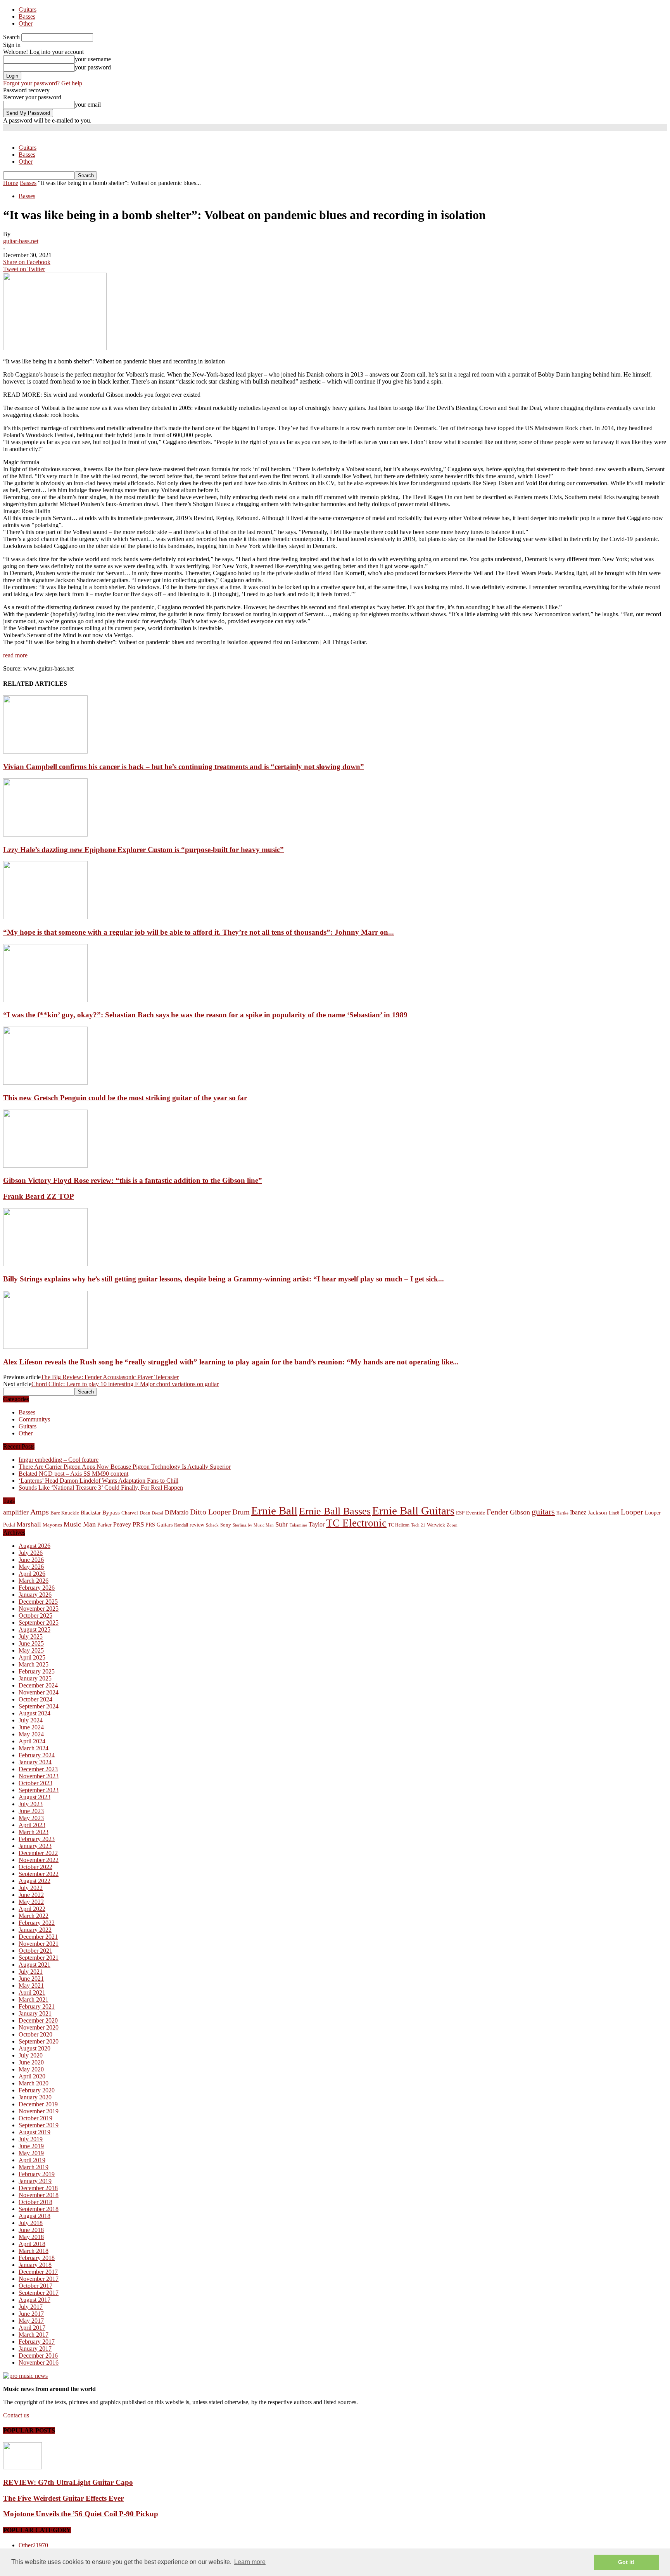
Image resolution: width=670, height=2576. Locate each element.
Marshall (29, 1524)
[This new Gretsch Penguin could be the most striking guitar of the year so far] (45, 1083)
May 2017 (31, 2321)
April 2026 (32, 1574)
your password (93, 67)
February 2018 (37, 2258)
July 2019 (31, 2139)
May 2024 (31, 1734)
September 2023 (39, 1790)
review (197, 1525)
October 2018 (35, 2202)
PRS (138, 1524)
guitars (543, 1512)
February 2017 (37, 2342)
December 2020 (38, 2020)
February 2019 (37, 2174)
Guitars (28, 10)
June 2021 (31, 1979)
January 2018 (35, 2265)
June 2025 (31, 1643)
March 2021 (34, 1999)
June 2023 (31, 1811)
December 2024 (38, 1685)
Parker (104, 1525)
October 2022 (35, 1867)
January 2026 (35, 1595)
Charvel (130, 1513)
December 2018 (38, 2188)
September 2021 (39, 1958)
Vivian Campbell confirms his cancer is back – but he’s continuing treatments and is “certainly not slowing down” (184, 767)
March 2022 (34, 1916)
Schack (212, 1525)
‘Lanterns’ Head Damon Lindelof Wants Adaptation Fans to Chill (98, 1481)
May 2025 (31, 1650)
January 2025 (35, 1678)
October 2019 (35, 2118)
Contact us (16, 2415)
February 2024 (37, 1755)
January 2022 (35, 1930)
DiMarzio (177, 1512)
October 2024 (35, 1699)
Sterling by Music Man (253, 1525)
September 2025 (39, 1623)
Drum (241, 1512)
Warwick (436, 1525)
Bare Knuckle (65, 1513)
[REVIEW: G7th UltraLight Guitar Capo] (22, 2467)
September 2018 (39, 2209)
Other (26, 23)
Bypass (111, 1513)
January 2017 (35, 2349)
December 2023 (38, 1769)
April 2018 (32, 2244)
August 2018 (35, 2216)
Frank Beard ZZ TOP (39, 1196)
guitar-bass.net (21, 241)
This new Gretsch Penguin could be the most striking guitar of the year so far (125, 1098)
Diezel (158, 1513)
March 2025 (34, 1664)
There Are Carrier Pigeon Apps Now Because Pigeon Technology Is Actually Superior (125, 1467)
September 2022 (39, 1874)
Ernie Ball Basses (335, 1511)
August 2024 (35, 1713)
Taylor (317, 1524)
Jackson (597, 1512)
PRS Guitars (159, 1525)
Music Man (80, 1524)
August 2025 (35, 1629)
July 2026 (31, 1553)
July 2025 (31, 1636)
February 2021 (37, 2006)
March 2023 (34, 1832)
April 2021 (32, 1993)
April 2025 (32, 1657)
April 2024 (32, 1741)
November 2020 (39, 2027)
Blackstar (91, 1513)
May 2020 (31, 2069)
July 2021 (31, 1972)
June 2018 (31, 2230)
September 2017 (39, 2293)
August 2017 (35, 2300)
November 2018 (39, 2195)
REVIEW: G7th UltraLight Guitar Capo (68, 2482)
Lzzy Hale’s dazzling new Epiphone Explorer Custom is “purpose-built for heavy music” (143, 850)
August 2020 (35, 2048)
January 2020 (35, 2097)
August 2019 (35, 2132)
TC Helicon (399, 1525)
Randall (181, 1525)
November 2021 (39, 1944)
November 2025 (39, 1609)
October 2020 (35, 2034)
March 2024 (34, 1748)
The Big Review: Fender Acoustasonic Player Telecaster (110, 1377)
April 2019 (32, 2160)
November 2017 (39, 2279)
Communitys (34, 1419)
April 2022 (32, 1909)
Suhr (282, 1524)
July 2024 (31, 1720)
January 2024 (35, 1762)
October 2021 (35, 1951)
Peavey (122, 1524)
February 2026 (37, 1588)
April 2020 (32, 2076)
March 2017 (34, 2335)
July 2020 (31, 2055)
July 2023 (31, 1804)
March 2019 (34, 2167)
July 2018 (31, 2223)
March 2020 (34, 2083)
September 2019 (39, 2125)
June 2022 (31, 1895)
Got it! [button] (626, 2562)
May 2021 (31, 1986)
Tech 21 (418, 1525)
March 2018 (34, 2251)
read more (15, 655)
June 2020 (31, 2062)
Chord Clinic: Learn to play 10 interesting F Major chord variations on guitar (125, 1384)
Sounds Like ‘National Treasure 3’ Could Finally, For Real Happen (101, 1488)
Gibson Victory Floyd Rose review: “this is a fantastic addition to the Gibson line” (133, 1180)
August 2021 (35, 1965)
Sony (226, 1525)
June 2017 (31, 2314)
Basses (27, 16)
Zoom (452, 1525)
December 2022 (38, 1853)
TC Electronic (356, 1523)
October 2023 (35, 1783)
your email (88, 105)
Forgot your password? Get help (43, 83)
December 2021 (38, 1937)
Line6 (614, 1513)
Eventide (476, 1513)
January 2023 (35, 1846)
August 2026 (35, 1546)
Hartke (562, 1513)
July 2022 (31, 1888)
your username (93, 59)
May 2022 (31, 1902)
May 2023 (31, 1818)
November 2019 (39, 2111)
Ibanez (578, 1512)
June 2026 (31, 1560)
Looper (632, 1512)
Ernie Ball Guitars (413, 1511)
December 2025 (38, 1602)
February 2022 (37, 1923)
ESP (460, 1513)
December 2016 (38, 2356)
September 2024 (39, 1706)
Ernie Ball (274, 1511)
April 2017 (32, 2328)
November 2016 (39, 2362)
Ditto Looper (210, 1512)
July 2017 (31, 2307)
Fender (497, 1512)
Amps (40, 1512)
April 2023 (32, 1825)
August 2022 (35, 1881)
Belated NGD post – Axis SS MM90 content (73, 1474)
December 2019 (38, 2104)
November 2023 (39, 1776)
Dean (145, 1513)
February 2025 (37, 1671)
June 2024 (31, 1727)
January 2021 (35, 2013)
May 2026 (31, 1567)
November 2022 (39, 1860)
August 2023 (35, 1797)
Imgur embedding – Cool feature (59, 1460)
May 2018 (31, 2237)
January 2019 (35, 2181)
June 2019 (31, 2146)
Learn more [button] (250, 2562)
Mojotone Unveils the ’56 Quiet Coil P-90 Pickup (81, 2514)
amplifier (16, 1512)
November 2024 (39, 1692)
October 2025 (35, 1616)
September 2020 (39, 2041)
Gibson (520, 1512)
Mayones (52, 1525)
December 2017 (38, 2272)
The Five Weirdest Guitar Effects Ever (63, 2498)
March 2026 (34, 1581)
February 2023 (37, 1839)
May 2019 (31, 2153)
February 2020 (37, 2090)
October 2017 (35, 2286)
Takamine (298, 1525)
